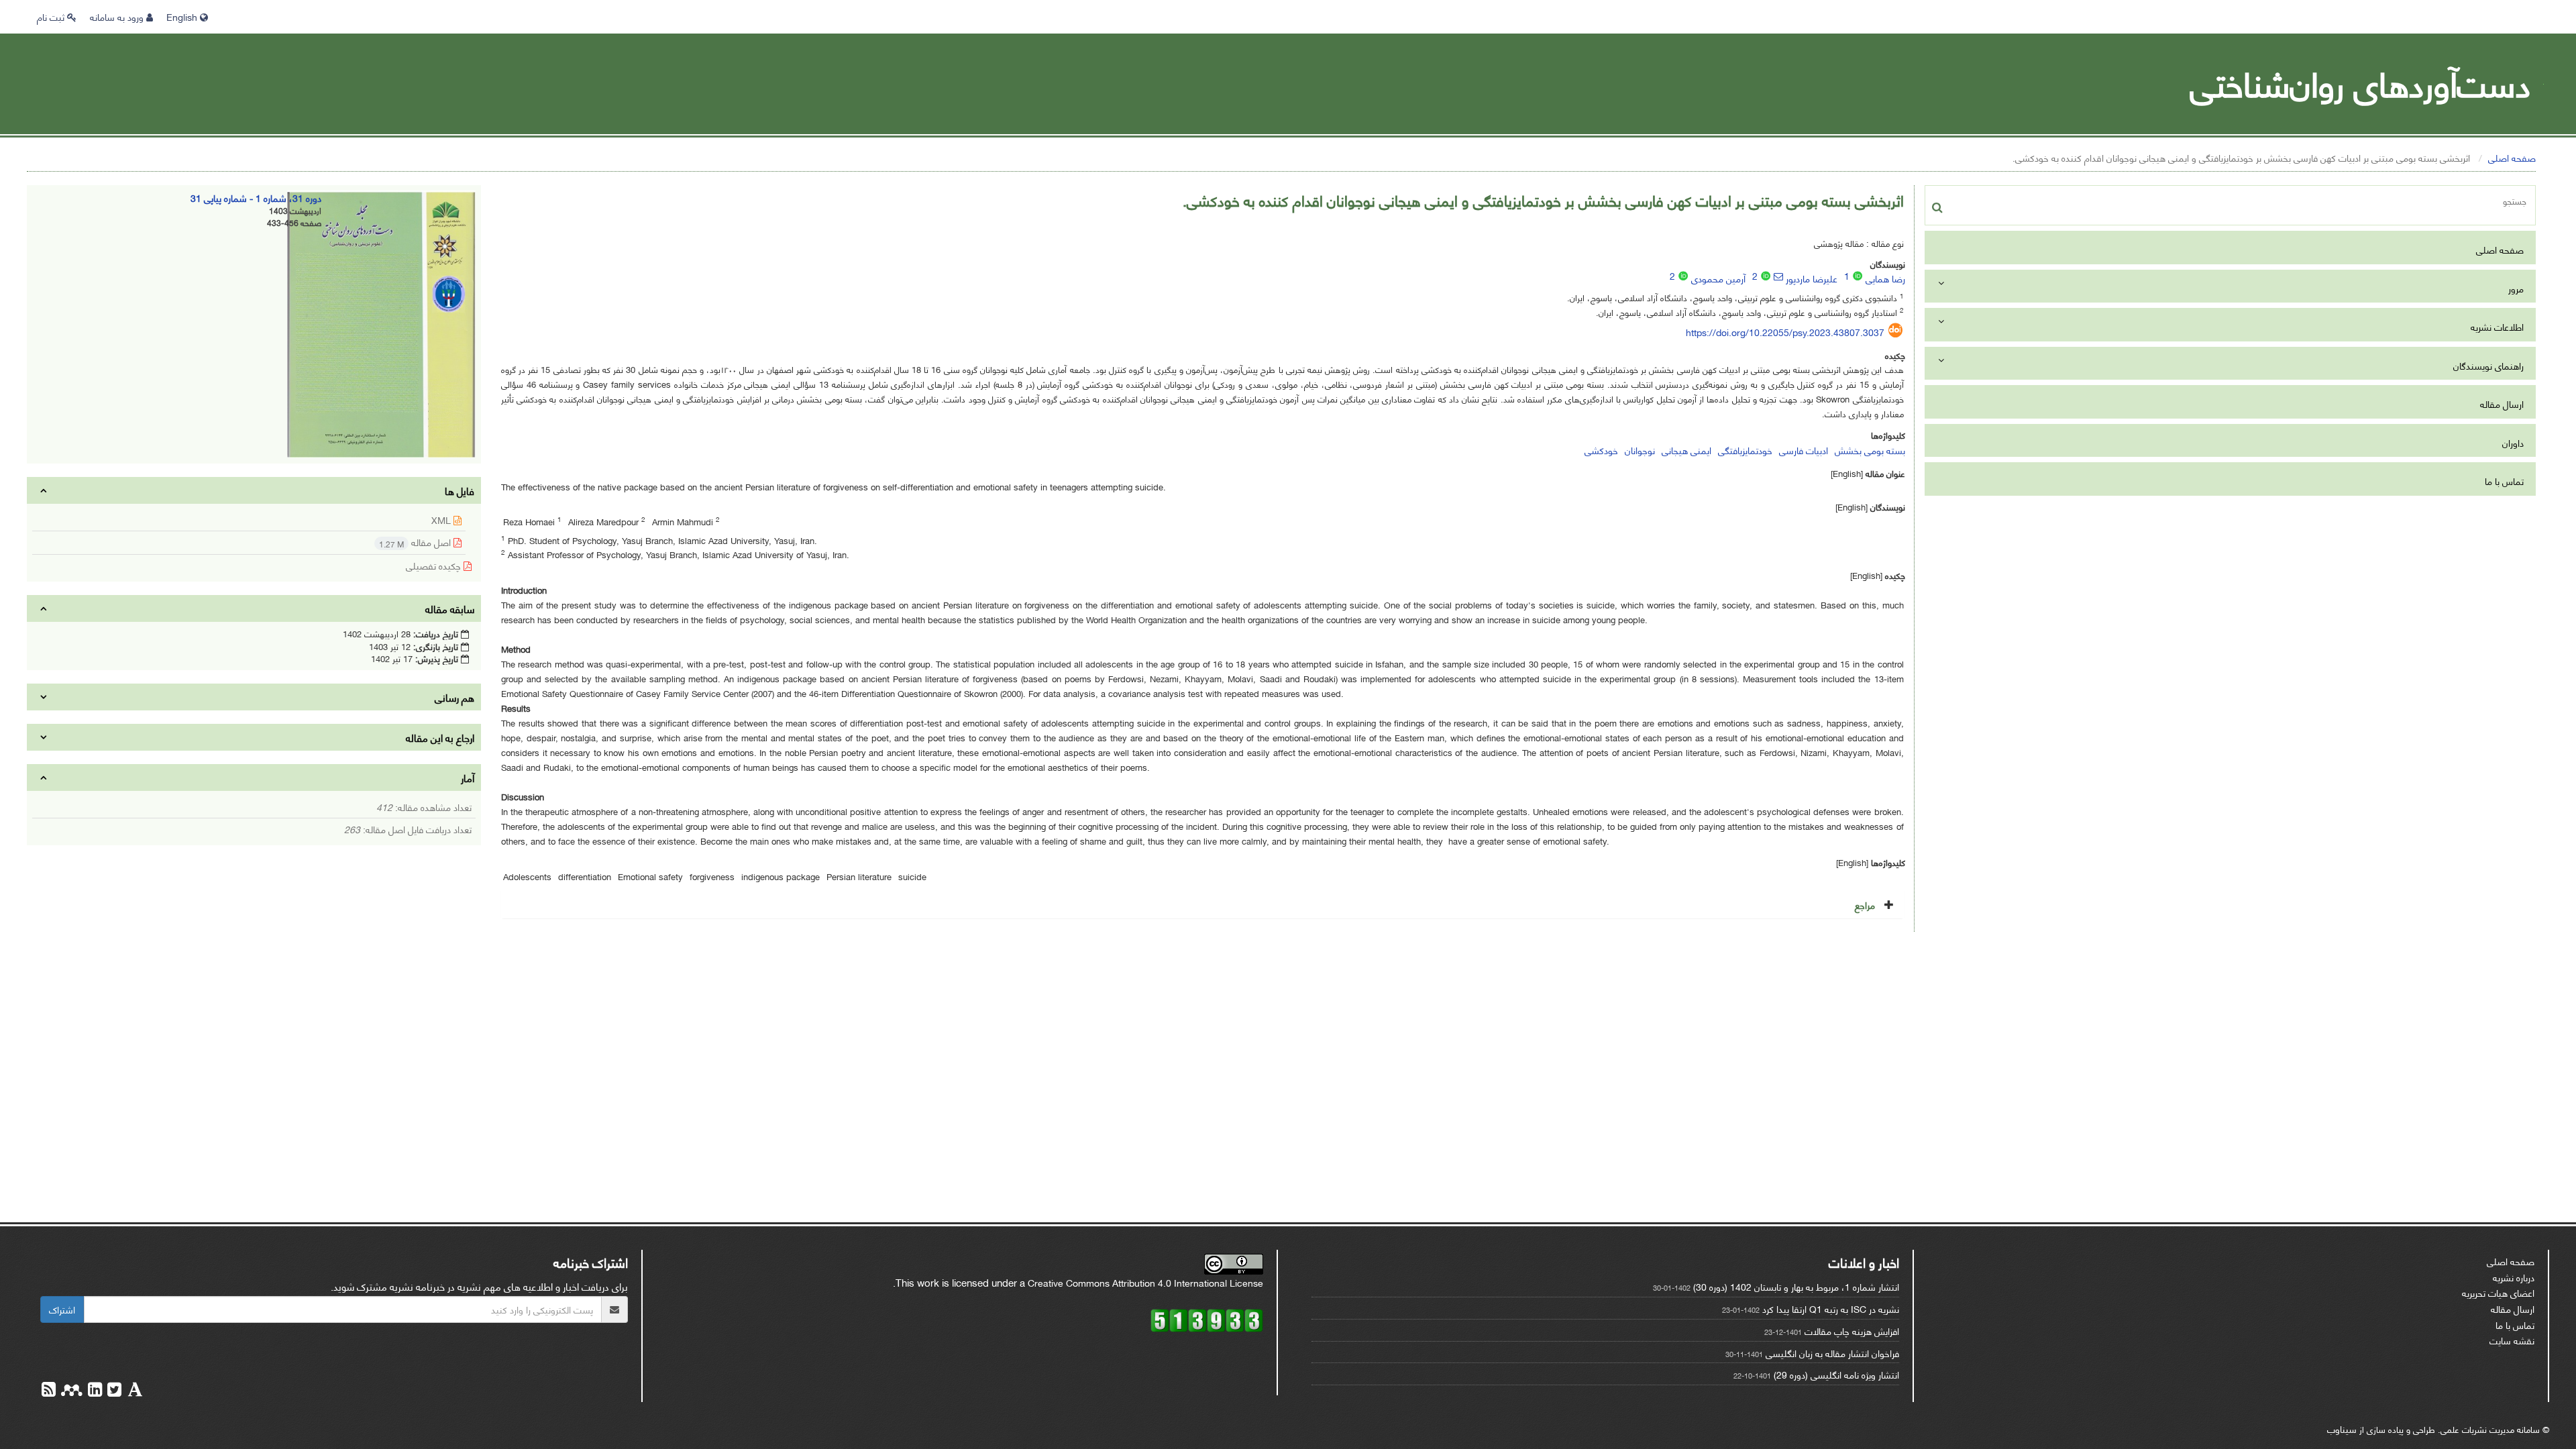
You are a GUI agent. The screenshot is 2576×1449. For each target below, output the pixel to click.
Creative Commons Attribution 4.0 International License (1145, 1282)
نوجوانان (1640, 450)
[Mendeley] (70, 1391)
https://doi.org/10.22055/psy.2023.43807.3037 (1785, 332)
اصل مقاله (416, 542)
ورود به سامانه (118, 16)
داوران (2513, 442)
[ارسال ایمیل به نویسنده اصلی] (1778, 276)
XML (442, 520)
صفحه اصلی (2512, 157)
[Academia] (134, 1391)
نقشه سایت (2512, 1340)
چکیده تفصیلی (435, 565)
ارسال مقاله (2502, 404)
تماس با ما (2504, 481)
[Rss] (49, 1391)
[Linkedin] (94, 1391)
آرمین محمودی (1718, 278)
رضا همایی (1885, 278)
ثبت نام (52, 16)
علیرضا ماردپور (1812, 278)
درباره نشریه (2514, 1277)
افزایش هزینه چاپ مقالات (1852, 1331)
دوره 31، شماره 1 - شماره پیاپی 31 (256, 198)
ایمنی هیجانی (1686, 450)
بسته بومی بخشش (1870, 450)
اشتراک (62, 1309)
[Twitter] (113, 1391)
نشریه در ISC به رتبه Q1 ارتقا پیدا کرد (1831, 1308)
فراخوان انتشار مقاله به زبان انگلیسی (1832, 1353)
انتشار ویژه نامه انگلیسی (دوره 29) (1836, 1374)
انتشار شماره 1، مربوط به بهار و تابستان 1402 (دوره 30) (1796, 1286)
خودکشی (1601, 450)
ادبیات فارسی (1804, 450)
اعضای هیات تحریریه (2498, 1292)
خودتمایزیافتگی (1745, 450)
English (183, 16)
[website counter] (1207, 1319)
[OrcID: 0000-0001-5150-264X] (1858, 276)
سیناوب (2342, 1429)
